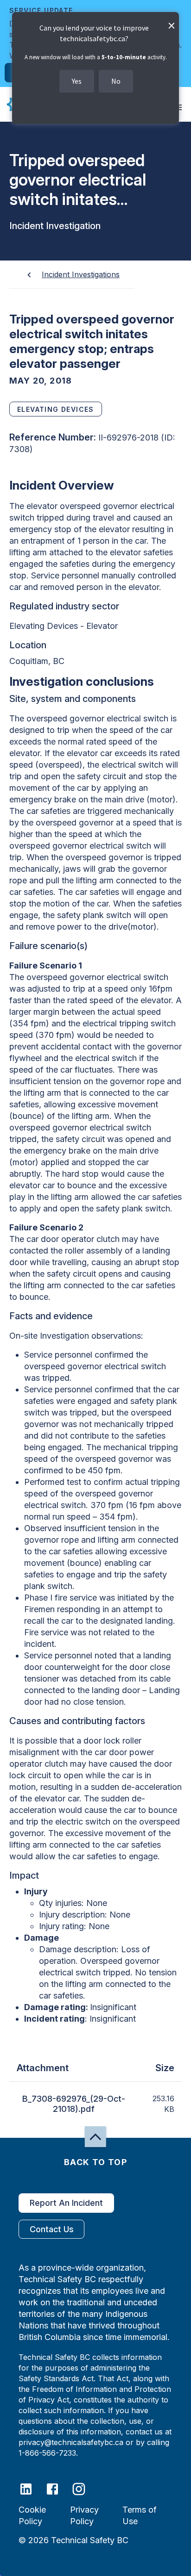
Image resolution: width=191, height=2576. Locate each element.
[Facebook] (58, 2488)
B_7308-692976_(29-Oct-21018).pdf (74, 2104)
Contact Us (52, 2229)
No (116, 81)
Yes (77, 81)
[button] (95, 2137)
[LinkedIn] (32, 2488)
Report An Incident (66, 2203)
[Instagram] (85, 2488)
